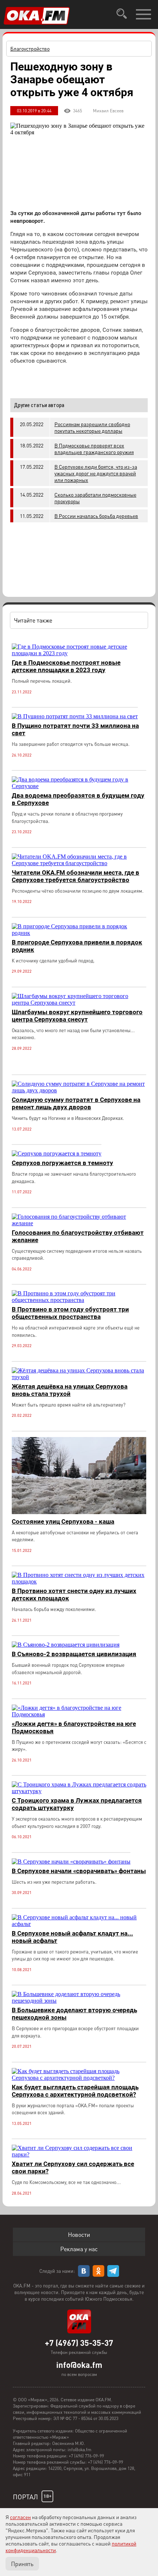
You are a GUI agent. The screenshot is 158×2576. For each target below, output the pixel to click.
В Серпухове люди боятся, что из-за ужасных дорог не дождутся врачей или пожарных (96, 473)
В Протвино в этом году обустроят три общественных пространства (70, 1313)
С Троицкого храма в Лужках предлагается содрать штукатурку (77, 1804)
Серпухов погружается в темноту (62, 1163)
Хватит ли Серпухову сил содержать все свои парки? (73, 2167)
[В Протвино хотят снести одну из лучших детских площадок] (79, 1581)
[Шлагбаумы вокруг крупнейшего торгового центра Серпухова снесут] (79, 1003)
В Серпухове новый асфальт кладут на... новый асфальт (72, 1937)
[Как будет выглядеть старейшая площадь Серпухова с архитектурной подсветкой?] (79, 2078)
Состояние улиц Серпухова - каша (63, 1521)
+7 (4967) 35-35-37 (79, 2343)
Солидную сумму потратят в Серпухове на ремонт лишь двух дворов (76, 1103)
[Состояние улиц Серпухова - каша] (79, 1512)
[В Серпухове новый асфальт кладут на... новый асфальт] (79, 1924)
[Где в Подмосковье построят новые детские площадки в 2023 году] (79, 653)
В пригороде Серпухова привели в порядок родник (77, 946)
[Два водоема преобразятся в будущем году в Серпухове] (79, 786)
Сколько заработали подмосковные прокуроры (95, 498)
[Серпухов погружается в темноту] (57, 1153)
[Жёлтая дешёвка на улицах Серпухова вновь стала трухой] (79, 1377)
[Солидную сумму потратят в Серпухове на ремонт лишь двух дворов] (79, 1090)
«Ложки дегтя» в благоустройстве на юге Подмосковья (74, 1727)
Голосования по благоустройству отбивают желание (78, 1236)
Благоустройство (30, 48)
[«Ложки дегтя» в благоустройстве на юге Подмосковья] (79, 1714)
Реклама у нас (79, 2249)
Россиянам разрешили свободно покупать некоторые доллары (92, 427)
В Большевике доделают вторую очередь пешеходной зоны (74, 2014)
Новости (79, 2234)
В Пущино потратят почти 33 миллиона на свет (75, 729)
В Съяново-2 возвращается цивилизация (74, 1654)
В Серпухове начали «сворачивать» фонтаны (79, 1871)
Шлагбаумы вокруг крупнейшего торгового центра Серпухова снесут (77, 1016)
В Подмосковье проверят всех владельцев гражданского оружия (94, 449)
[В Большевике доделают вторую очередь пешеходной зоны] (79, 2001)
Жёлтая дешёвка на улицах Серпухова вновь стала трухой (70, 1390)
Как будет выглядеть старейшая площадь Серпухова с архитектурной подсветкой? (75, 2091)
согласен (20, 2517)
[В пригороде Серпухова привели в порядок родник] (79, 933)
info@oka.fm (79, 2365)
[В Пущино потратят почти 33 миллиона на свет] (75, 716)
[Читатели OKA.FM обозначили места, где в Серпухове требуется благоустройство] (79, 863)
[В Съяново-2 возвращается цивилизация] (66, 1645)
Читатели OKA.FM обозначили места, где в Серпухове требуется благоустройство (76, 876)
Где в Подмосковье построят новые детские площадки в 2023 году (66, 666)
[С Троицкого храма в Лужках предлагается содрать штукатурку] (79, 1791)
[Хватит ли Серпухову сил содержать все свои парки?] (79, 2154)
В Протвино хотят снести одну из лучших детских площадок (74, 1594)
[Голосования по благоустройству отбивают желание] (79, 1223)
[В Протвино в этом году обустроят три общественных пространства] (79, 1300)
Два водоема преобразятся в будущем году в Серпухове (78, 799)
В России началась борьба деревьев (96, 516)
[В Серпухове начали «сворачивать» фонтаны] (71, 1862)
